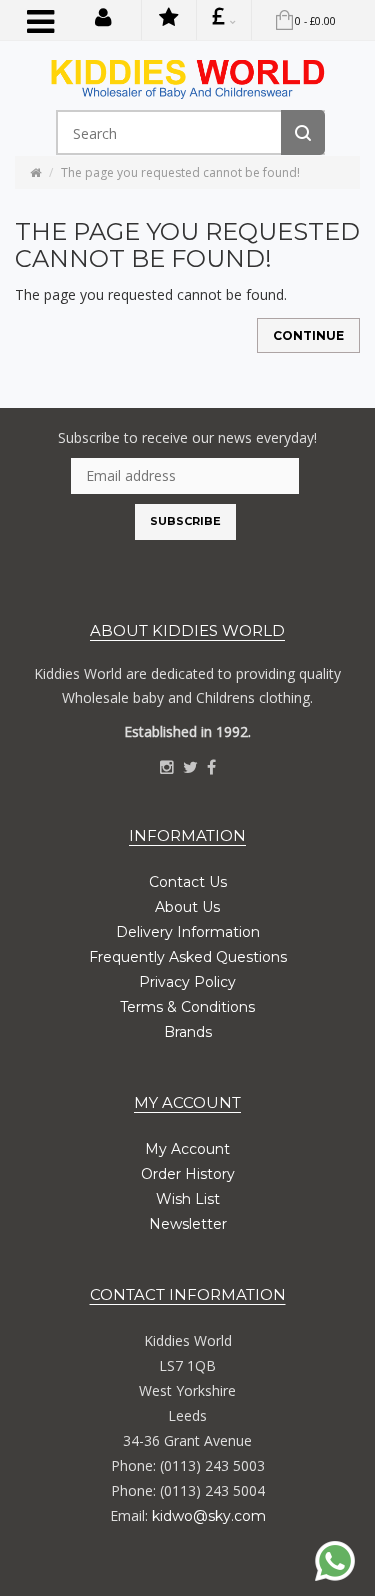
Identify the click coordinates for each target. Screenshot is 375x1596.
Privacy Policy (187, 982)
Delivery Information (188, 932)
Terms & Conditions (187, 1007)
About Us (187, 907)
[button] (103, 16)
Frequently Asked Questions (188, 957)
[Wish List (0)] (169, 20)
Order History (188, 1174)
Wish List (188, 1199)
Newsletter (188, 1224)
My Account (187, 1149)
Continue (308, 335)
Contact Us (188, 882)
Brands (188, 1032)
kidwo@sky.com (209, 1516)
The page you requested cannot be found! (180, 172)
